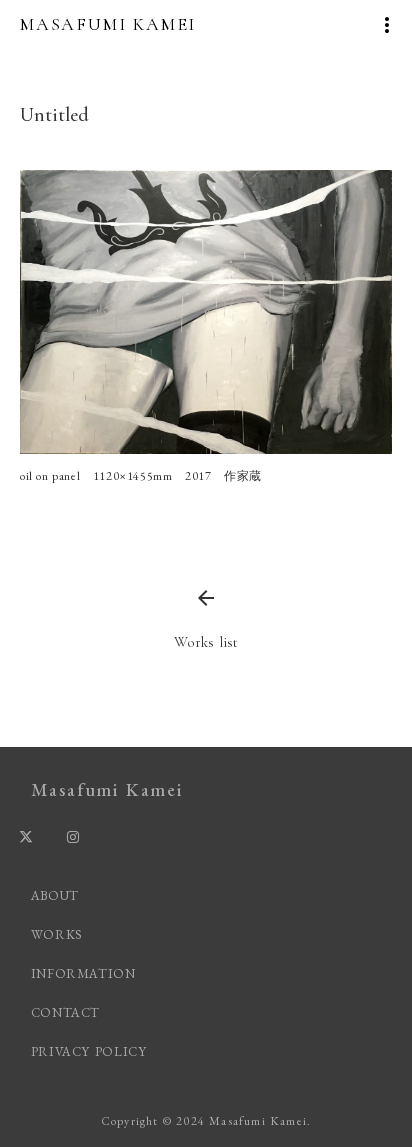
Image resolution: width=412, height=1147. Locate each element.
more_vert (387, 25)
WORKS (57, 934)
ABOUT (55, 895)
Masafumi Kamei (107, 789)
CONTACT (66, 1012)
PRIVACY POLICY (91, 1051)
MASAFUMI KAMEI (108, 24)
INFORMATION (83, 973)
